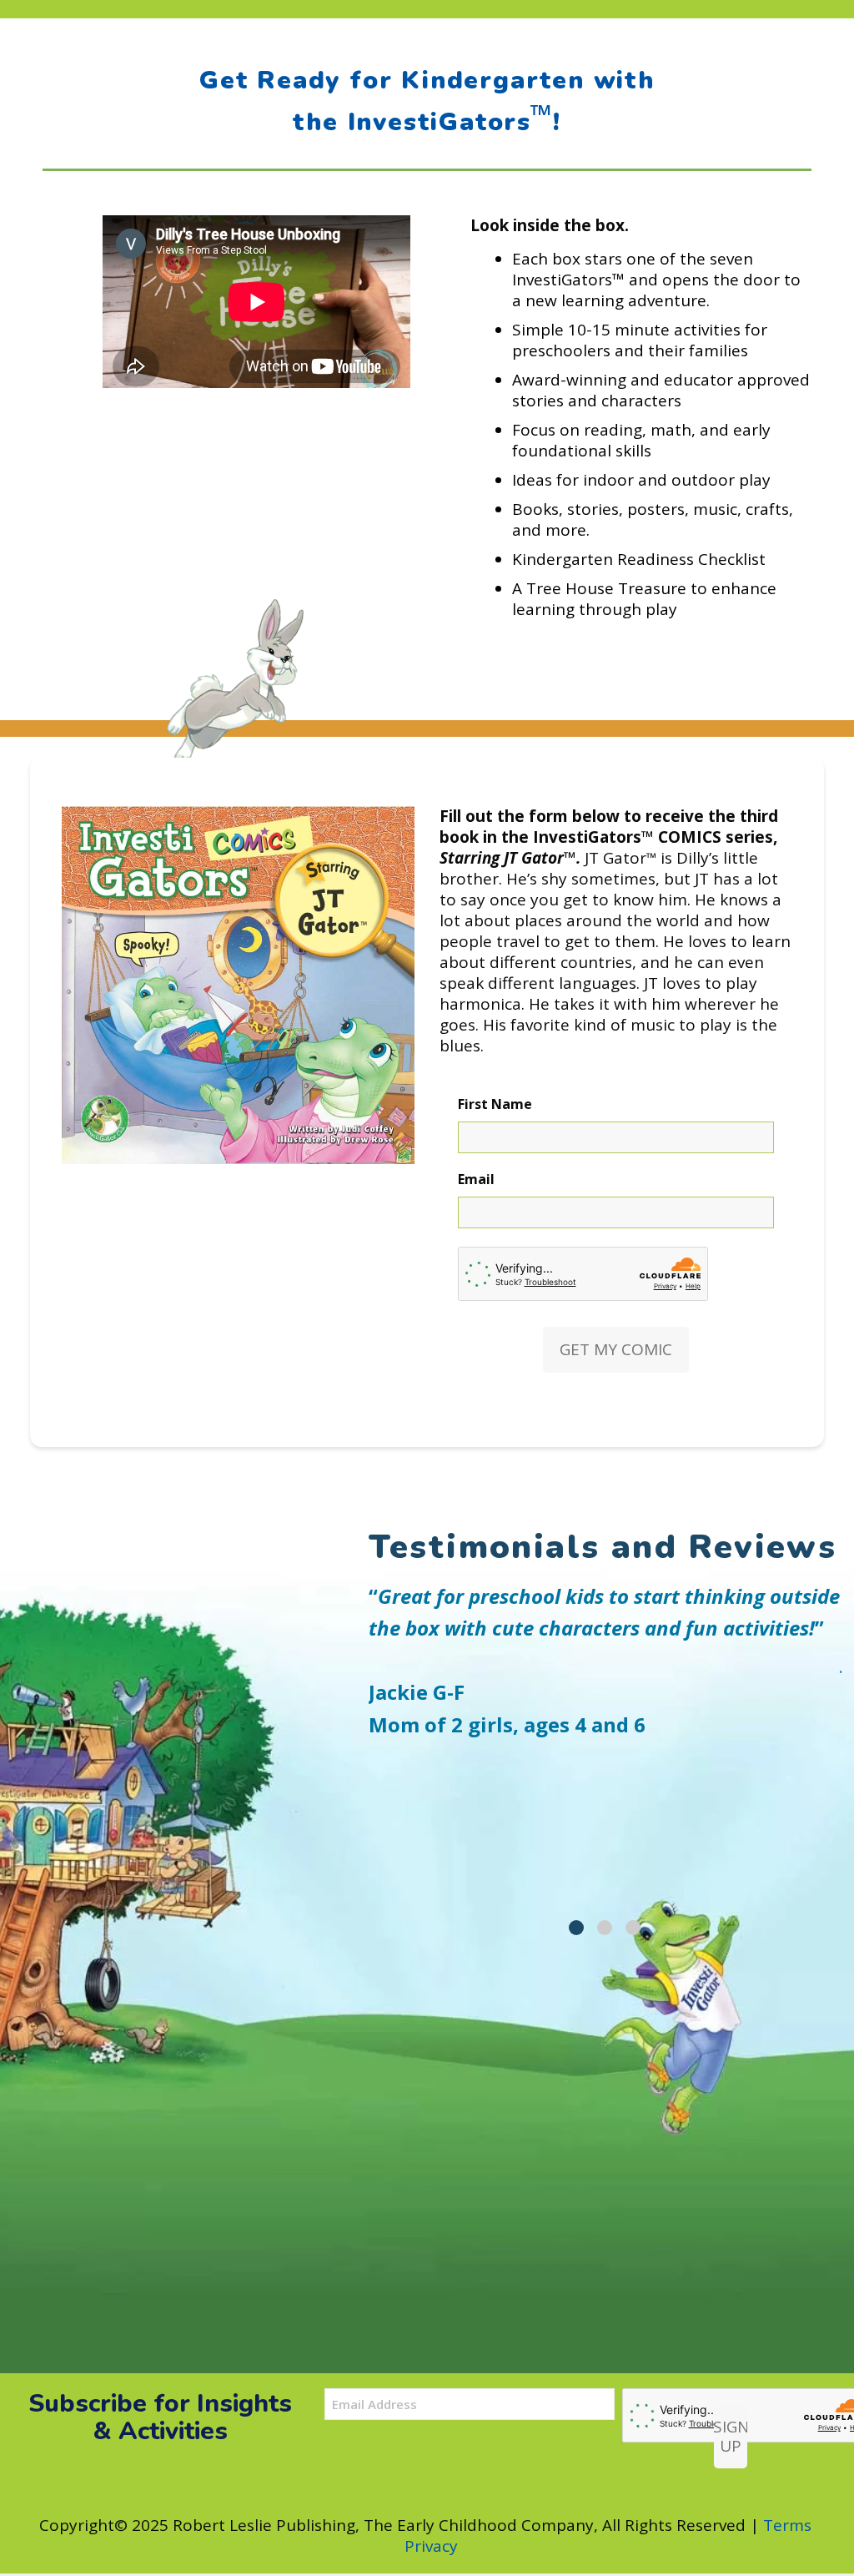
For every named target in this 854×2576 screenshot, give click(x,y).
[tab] (576, 1928)
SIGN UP (731, 2436)
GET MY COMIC (616, 1349)
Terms (787, 2525)
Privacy (431, 2546)
